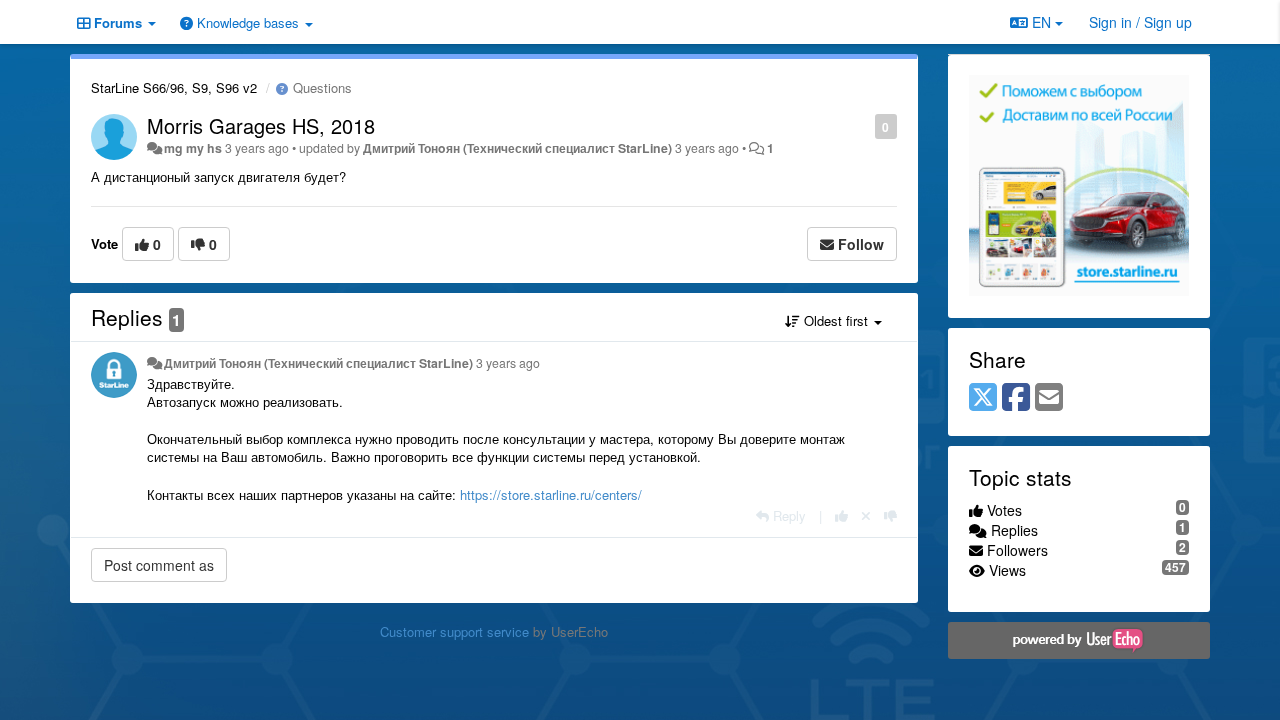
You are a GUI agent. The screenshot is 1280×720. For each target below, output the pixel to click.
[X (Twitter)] (983, 398)
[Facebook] (1016, 398)
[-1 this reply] (890, 515)
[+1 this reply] (841, 515)
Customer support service (454, 631)
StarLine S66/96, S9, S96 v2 (174, 87)
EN (1041, 22)
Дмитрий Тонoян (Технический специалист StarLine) (517, 148)
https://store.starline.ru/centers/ (551, 494)
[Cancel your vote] (866, 515)
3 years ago (508, 363)
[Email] (1049, 398)
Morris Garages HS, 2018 (261, 125)
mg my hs (193, 148)
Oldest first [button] (836, 320)
